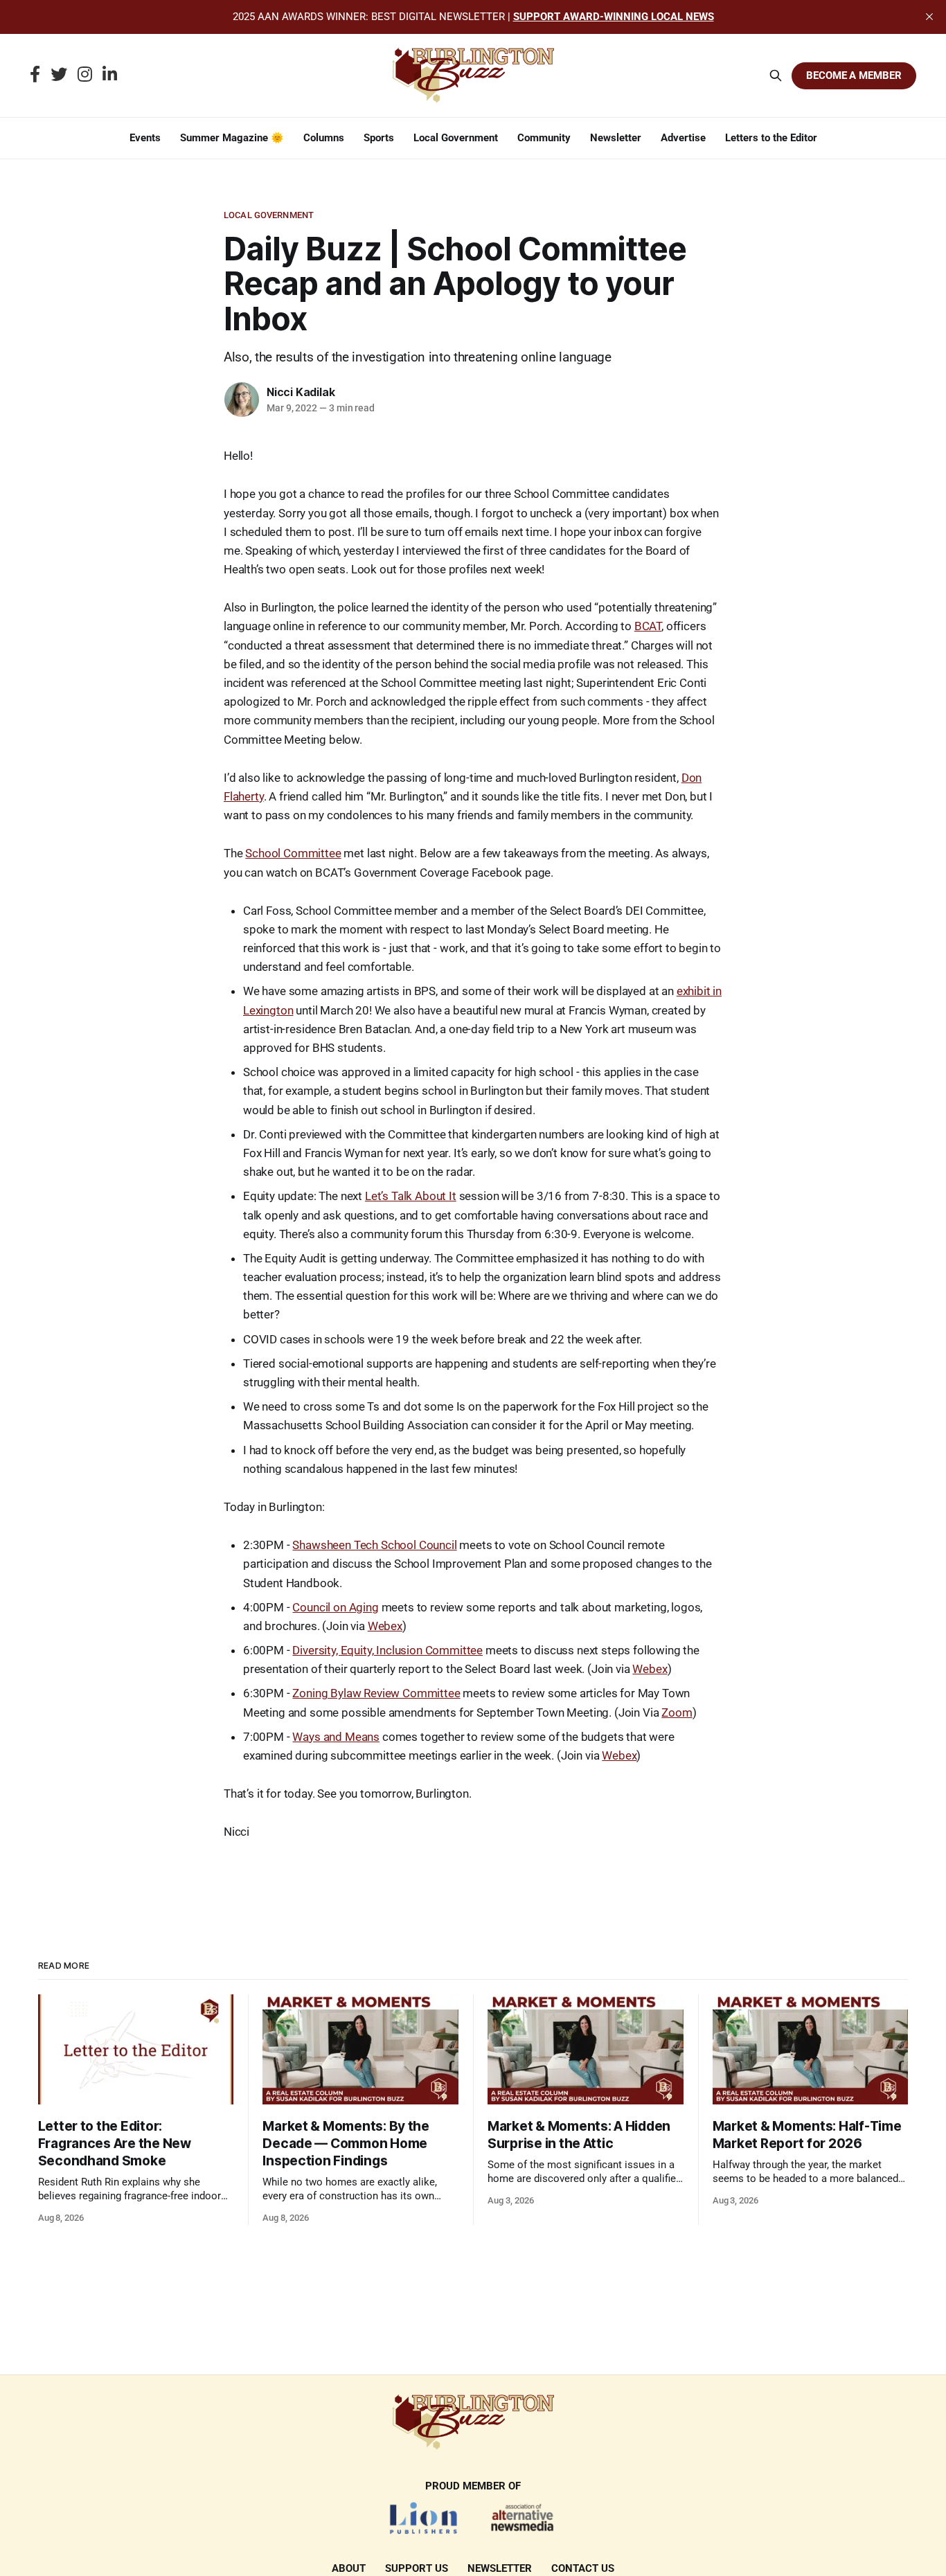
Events (145, 138)
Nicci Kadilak (301, 392)
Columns (324, 138)
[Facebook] (35, 75)
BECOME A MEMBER (854, 75)
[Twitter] (59, 75)
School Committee (293, 853)
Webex (385, 1626)
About (349, 2568)
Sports (379, 138)
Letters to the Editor (771, 138)
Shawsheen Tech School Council (374, 1545)
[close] (929, 17)
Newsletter (616, 138)
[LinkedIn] (110, 75)
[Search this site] (776, 75)
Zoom (677, 1712)
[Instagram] (85, 75)
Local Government (456, 138)
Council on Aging (335, 1607)
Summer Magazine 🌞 (232, 138)
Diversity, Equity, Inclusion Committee (387, 1650)
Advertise (683, 138)
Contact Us (583, 2568)
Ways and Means (336, 1737)
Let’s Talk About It (411, 1196)
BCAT (648, 626)
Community (544, 138)
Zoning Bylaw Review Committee (376, 1693)
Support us (417, 2568)
